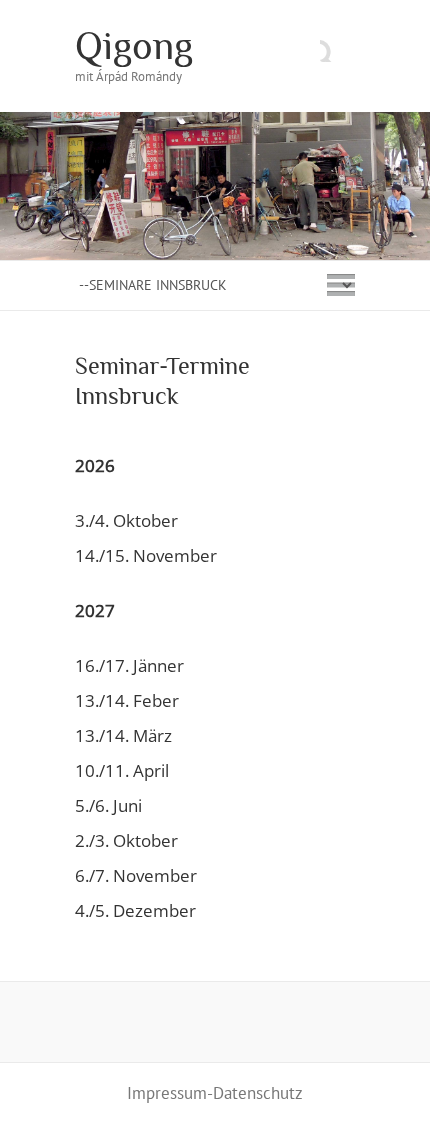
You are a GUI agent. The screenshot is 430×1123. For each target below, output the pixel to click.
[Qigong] (215, 122)
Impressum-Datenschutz (215, 1093)
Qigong (134, 46)
